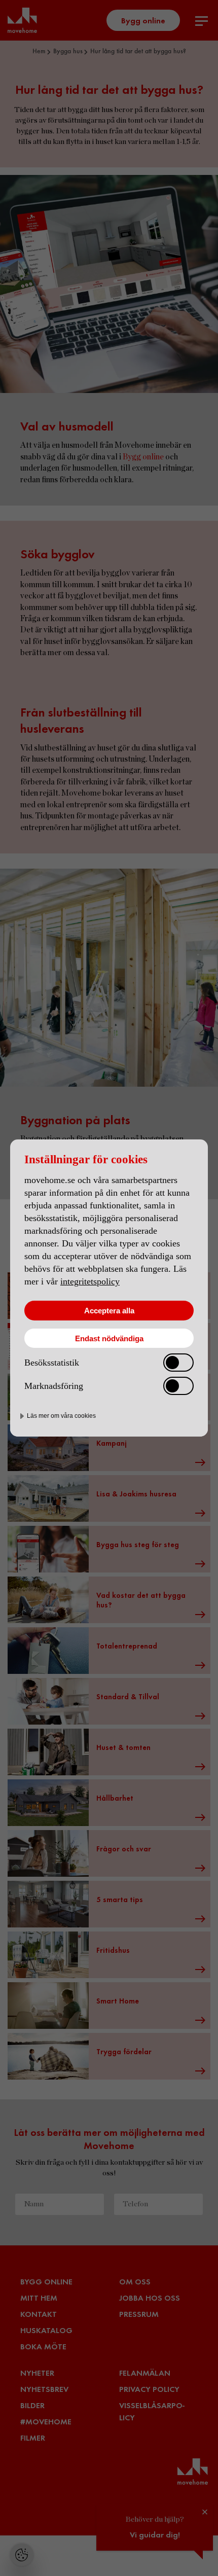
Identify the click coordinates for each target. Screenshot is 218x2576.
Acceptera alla (109, 1311)
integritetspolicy (90, 1281)
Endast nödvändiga (109, 1338)
